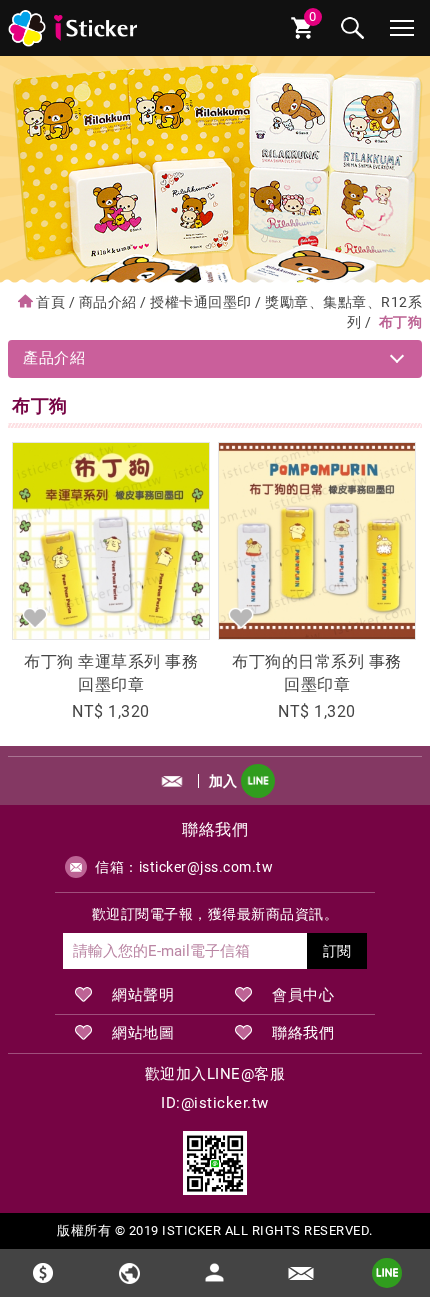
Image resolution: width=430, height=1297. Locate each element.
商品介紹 (108, 302)
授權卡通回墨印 (201, 302)
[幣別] (43, 1273)
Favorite (35, 617)
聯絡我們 (303, 1033)
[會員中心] (215, 1264)
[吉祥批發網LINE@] (215, 1163)
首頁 (50, 302)
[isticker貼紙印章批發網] (74, 28)
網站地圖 (143, 1033)
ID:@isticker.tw (215, 1103)
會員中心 (303, 995)
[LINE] (387, 1273)
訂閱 (337, 951)
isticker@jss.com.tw (206, 867)
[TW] (129, 1273)
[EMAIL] (301, 1273)
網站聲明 (143, 995)
